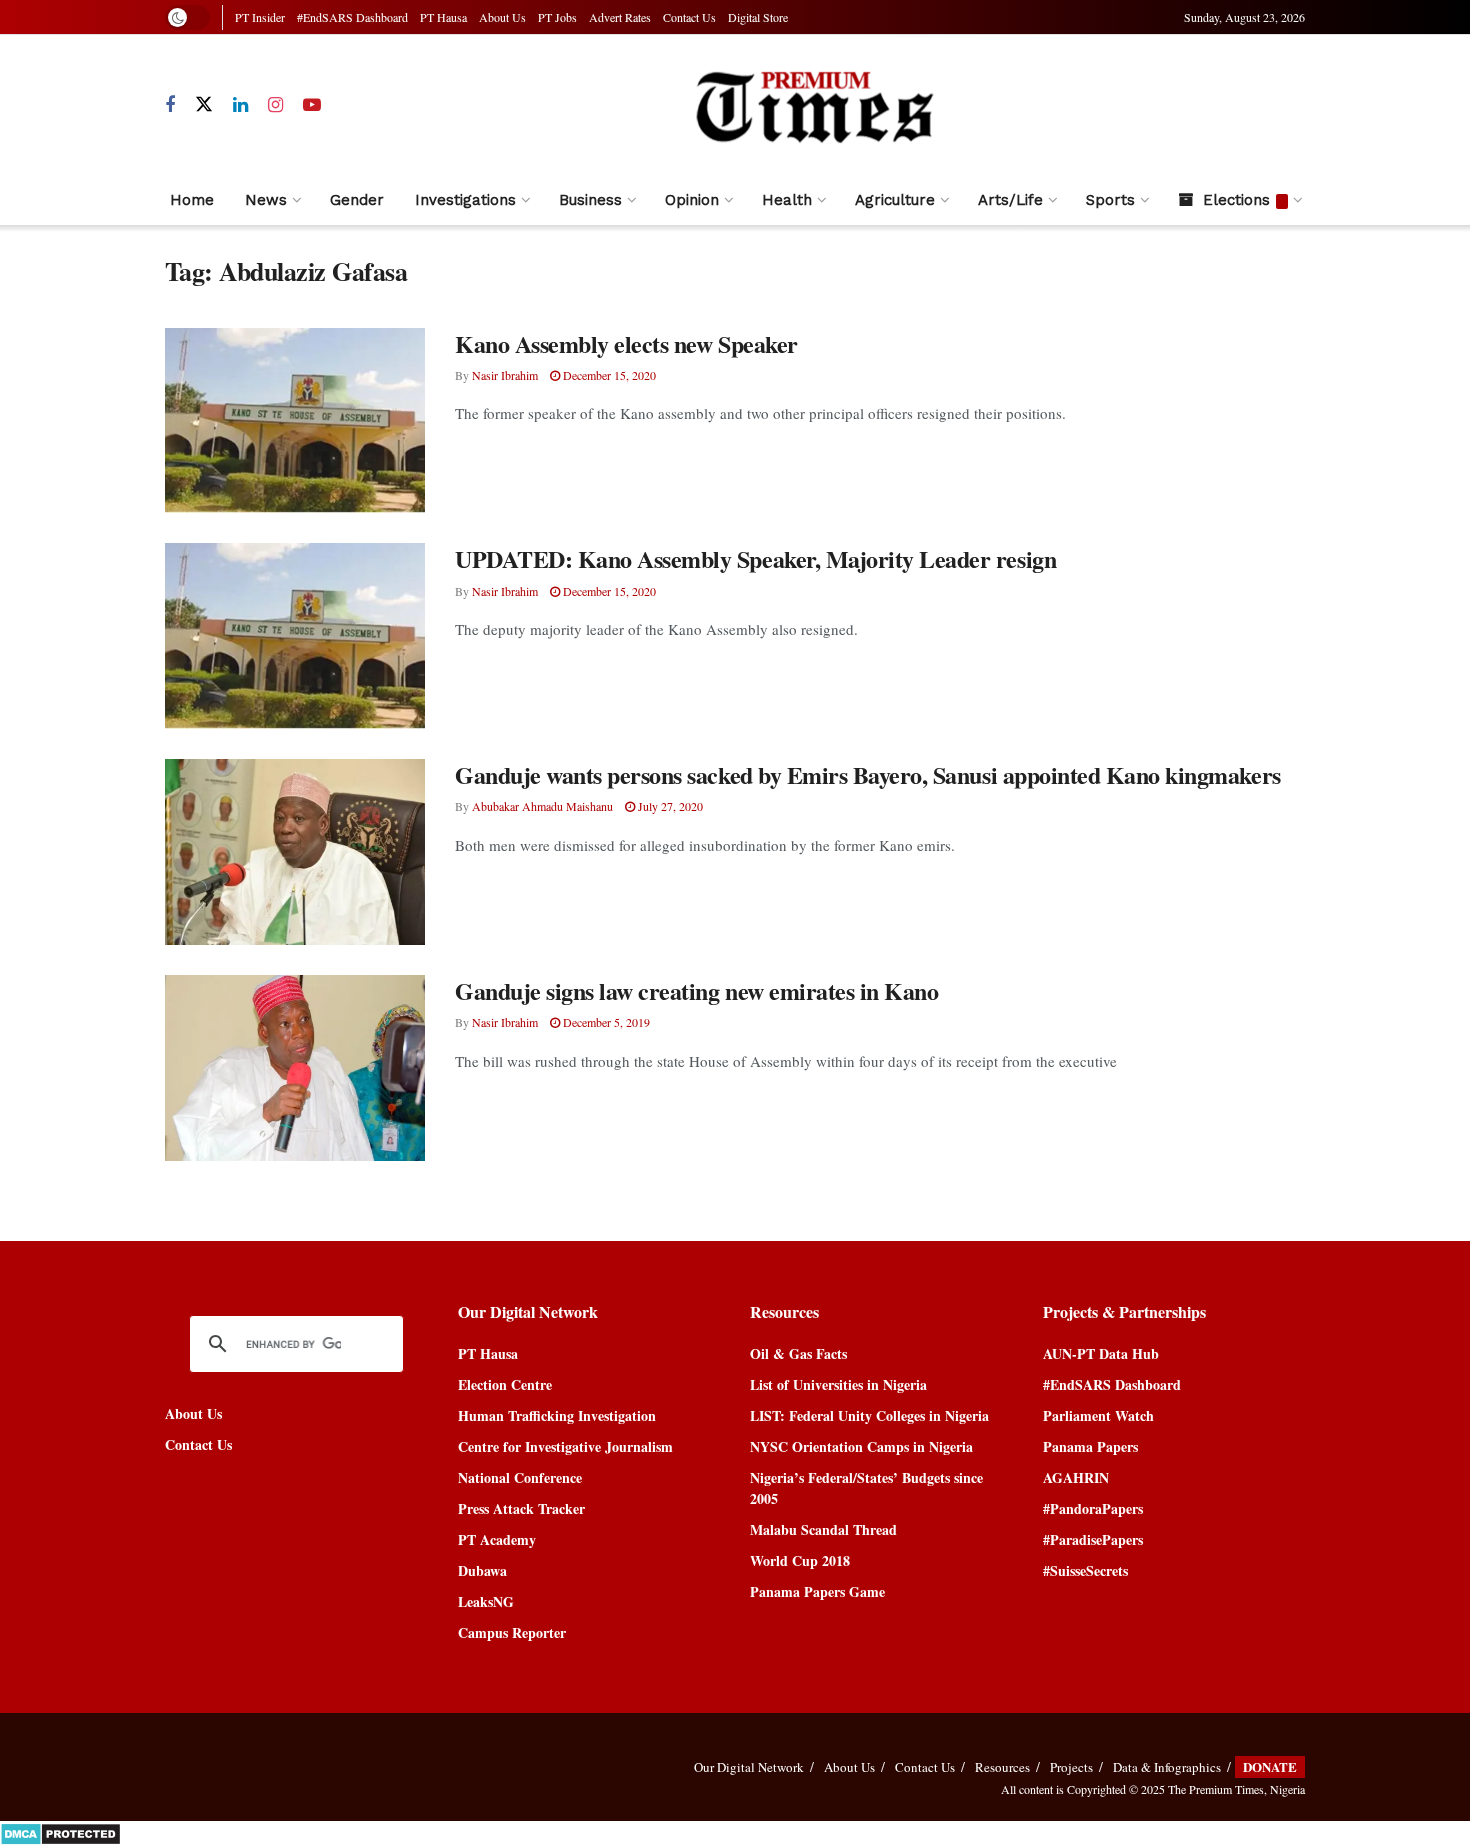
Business (590, 200)
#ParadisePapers (1093, 1539)
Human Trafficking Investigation (557, 1415)
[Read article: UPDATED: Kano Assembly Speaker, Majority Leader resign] (295, 636)
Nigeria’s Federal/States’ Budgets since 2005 (866, 1488)
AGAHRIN (1076, 1477)
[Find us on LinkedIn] (240, 105)
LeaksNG (486, 1601)
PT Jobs (557, 17)
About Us (502, 17)
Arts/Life (1010, 200)
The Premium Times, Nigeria (1236, 1789)
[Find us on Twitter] (204, 105)
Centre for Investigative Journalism (565, 1446)
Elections (1236, 200)
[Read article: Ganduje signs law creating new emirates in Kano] (295, 1068)
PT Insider (260, 17)
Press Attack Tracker (521, 1508)
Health (787, 200)
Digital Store (758, 17)
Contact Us (689, 17)
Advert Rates (620, 17)
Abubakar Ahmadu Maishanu (542, 806)
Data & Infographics (1167, 1767)
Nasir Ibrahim (505, 375)
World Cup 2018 (800, 1560)
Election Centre (505, 1384)
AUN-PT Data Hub (1101, 1353)
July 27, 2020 (669, 806)
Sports (1110, 200)
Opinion (692, 200)
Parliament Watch (1098, 1415)
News (266, 200)
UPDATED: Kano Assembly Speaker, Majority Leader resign (755, 558)
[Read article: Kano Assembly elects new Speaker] (295, 421)
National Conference (520, 1477)
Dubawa (482, 1570)
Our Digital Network (749, 1767)
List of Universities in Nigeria (838, 1384)
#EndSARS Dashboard (352, 17)
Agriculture (895, 200)
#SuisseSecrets (1085, 1570)
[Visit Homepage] (813, 105)
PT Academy (497, 1539)
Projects (1071, 1767)
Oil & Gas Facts (798, 1353)
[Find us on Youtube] (312, 105)
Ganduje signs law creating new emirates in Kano (696, 990)
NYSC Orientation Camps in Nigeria (861, 1446)
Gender (357, 200)
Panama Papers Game (817, 1591)
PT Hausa (443, 17)
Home (192, 200)
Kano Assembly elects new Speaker (626, 343)
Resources (1002, 1767)
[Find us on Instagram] (275, 105)
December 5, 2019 (605, 1022)
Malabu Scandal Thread (823, 1529)
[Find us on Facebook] (170, 105)
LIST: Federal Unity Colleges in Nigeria (869, 1415)
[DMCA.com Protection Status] (60, 1831)
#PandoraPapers (1093, 1508)
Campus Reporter (512, 1632)
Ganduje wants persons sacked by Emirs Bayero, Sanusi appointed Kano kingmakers (868, 774)
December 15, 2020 (608, 375)
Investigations (465, 200)
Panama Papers (1090, 1446)
